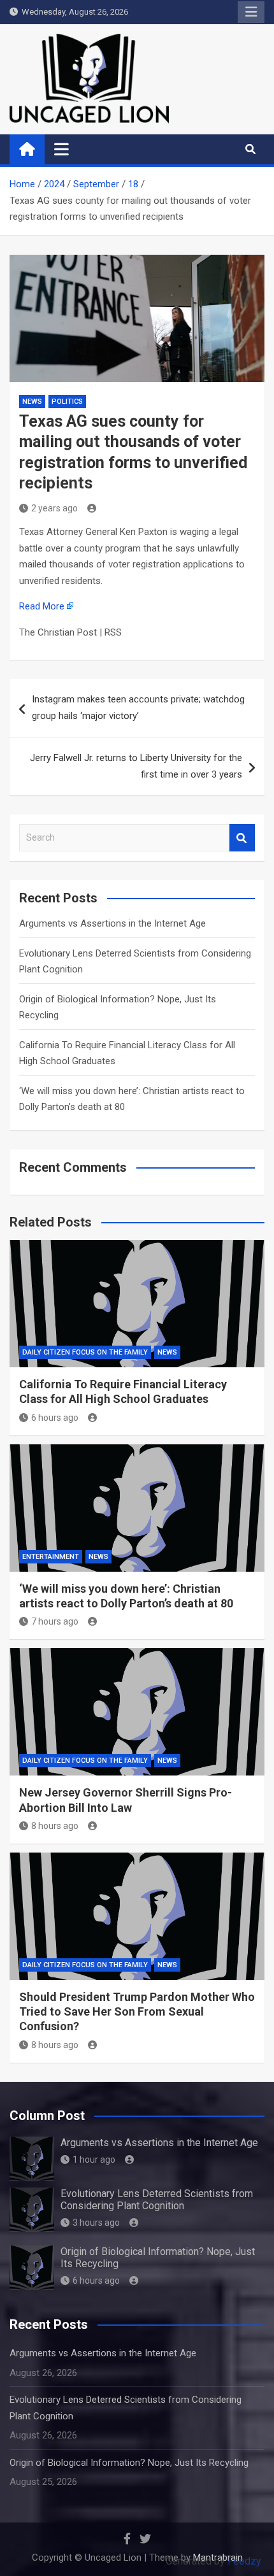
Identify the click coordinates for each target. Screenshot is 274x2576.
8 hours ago (55, 1826)
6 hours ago (55, 1418)
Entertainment (51, 1557)
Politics (67, 402)
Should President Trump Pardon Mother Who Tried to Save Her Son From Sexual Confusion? (137, 2012)
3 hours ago (96, 2223)
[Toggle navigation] (61, 149)
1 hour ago (94, 2160)
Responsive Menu (251, 12)
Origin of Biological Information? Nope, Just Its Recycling (129, 2463)
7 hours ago (55, 1621)
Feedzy (244, 2561)
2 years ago (54, 508)
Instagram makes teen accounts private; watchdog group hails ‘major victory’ (138, 708)
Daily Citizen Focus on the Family (85, 1352)
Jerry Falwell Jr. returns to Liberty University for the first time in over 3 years (136, 766)
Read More (42, 606)
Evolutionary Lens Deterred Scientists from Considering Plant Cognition (157, 2200)
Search (242, 838)
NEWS (32, 402)
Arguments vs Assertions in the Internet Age (112, 923)
